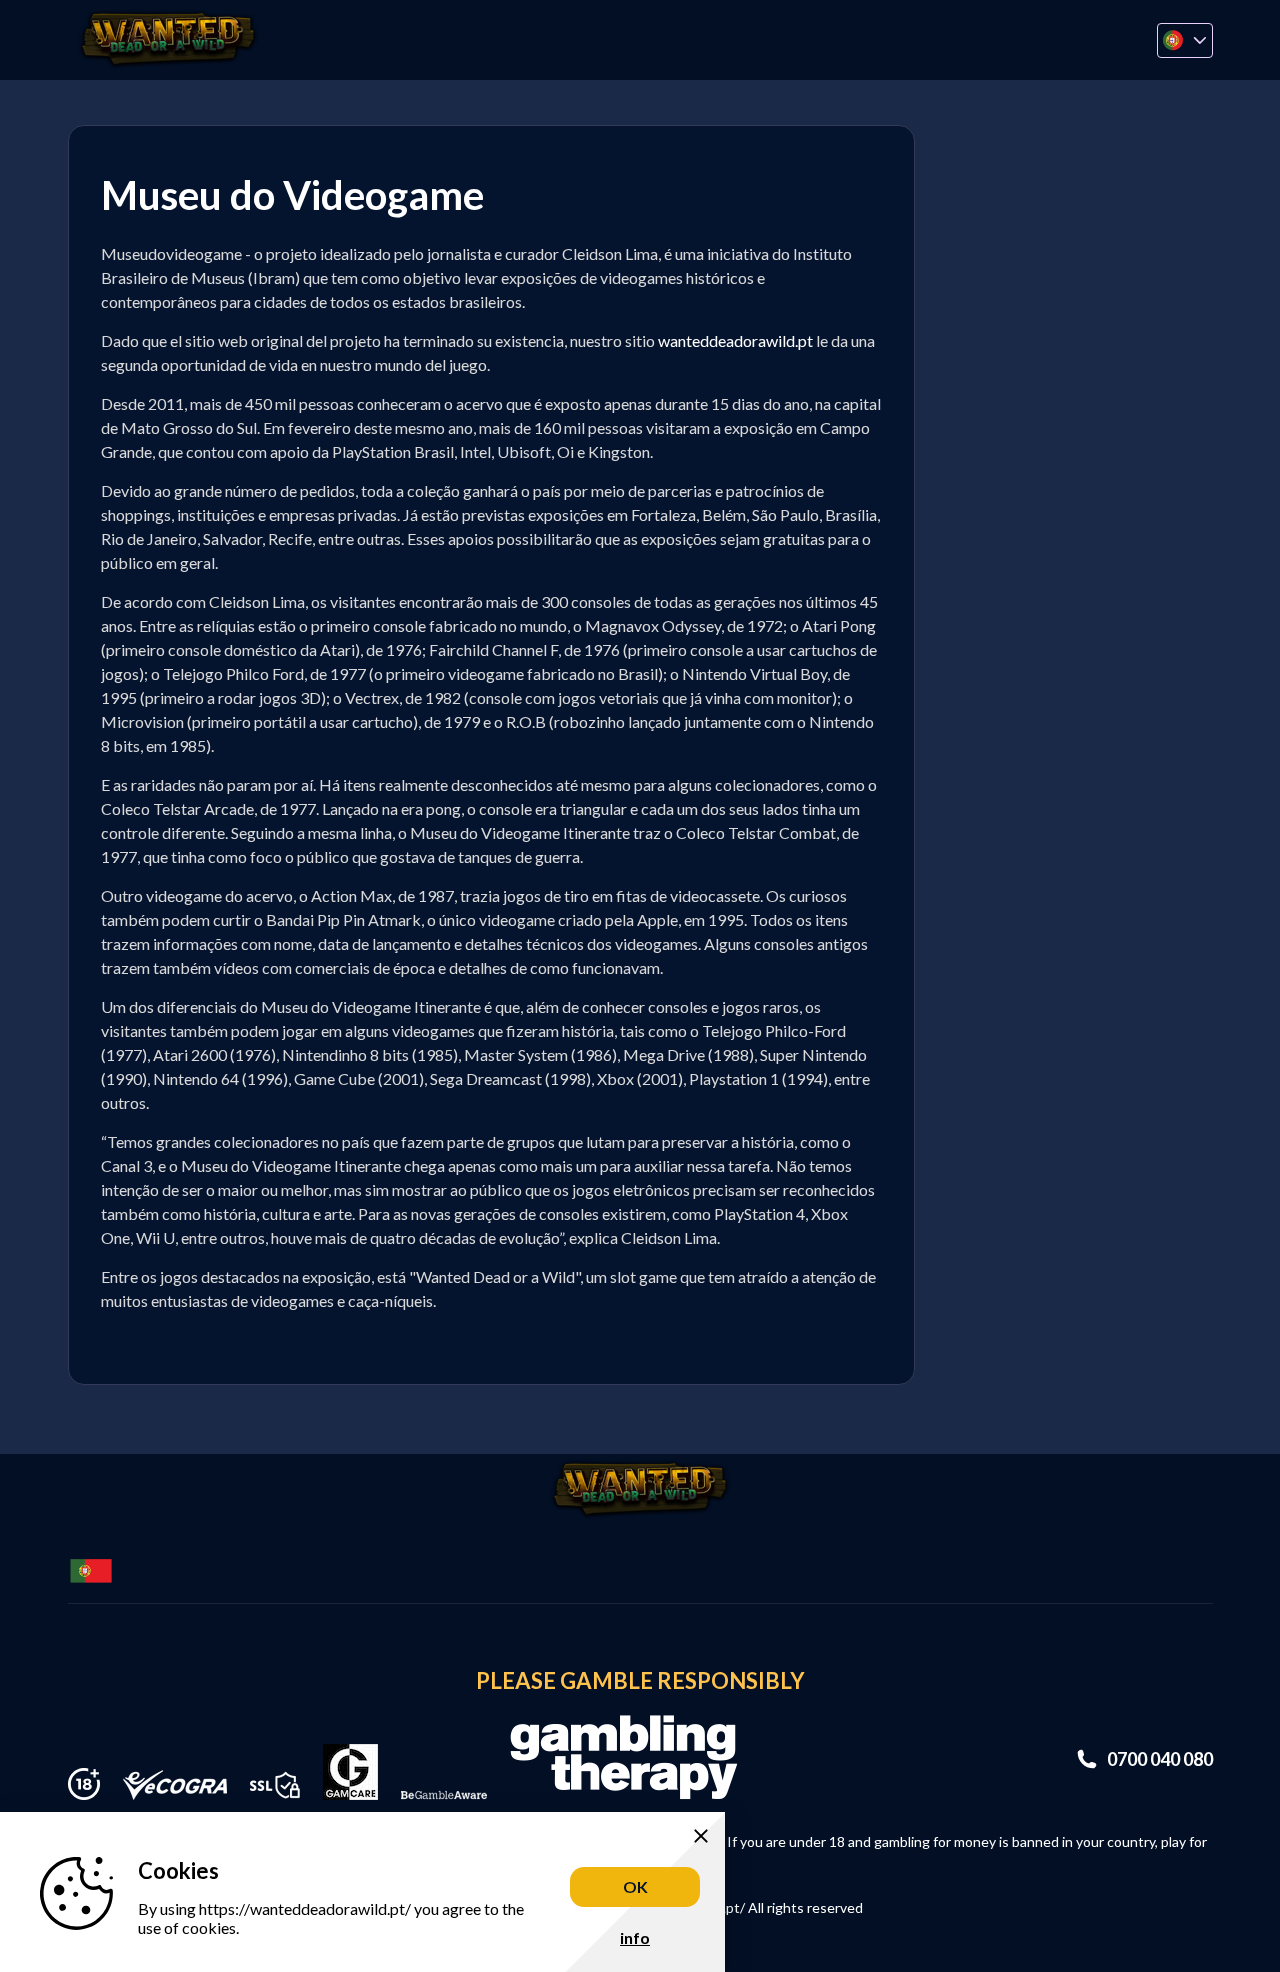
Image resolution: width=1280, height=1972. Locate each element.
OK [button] (635, 1886)
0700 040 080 (1160, 1759)
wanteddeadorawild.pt (735, 340)
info (635, 1937)
